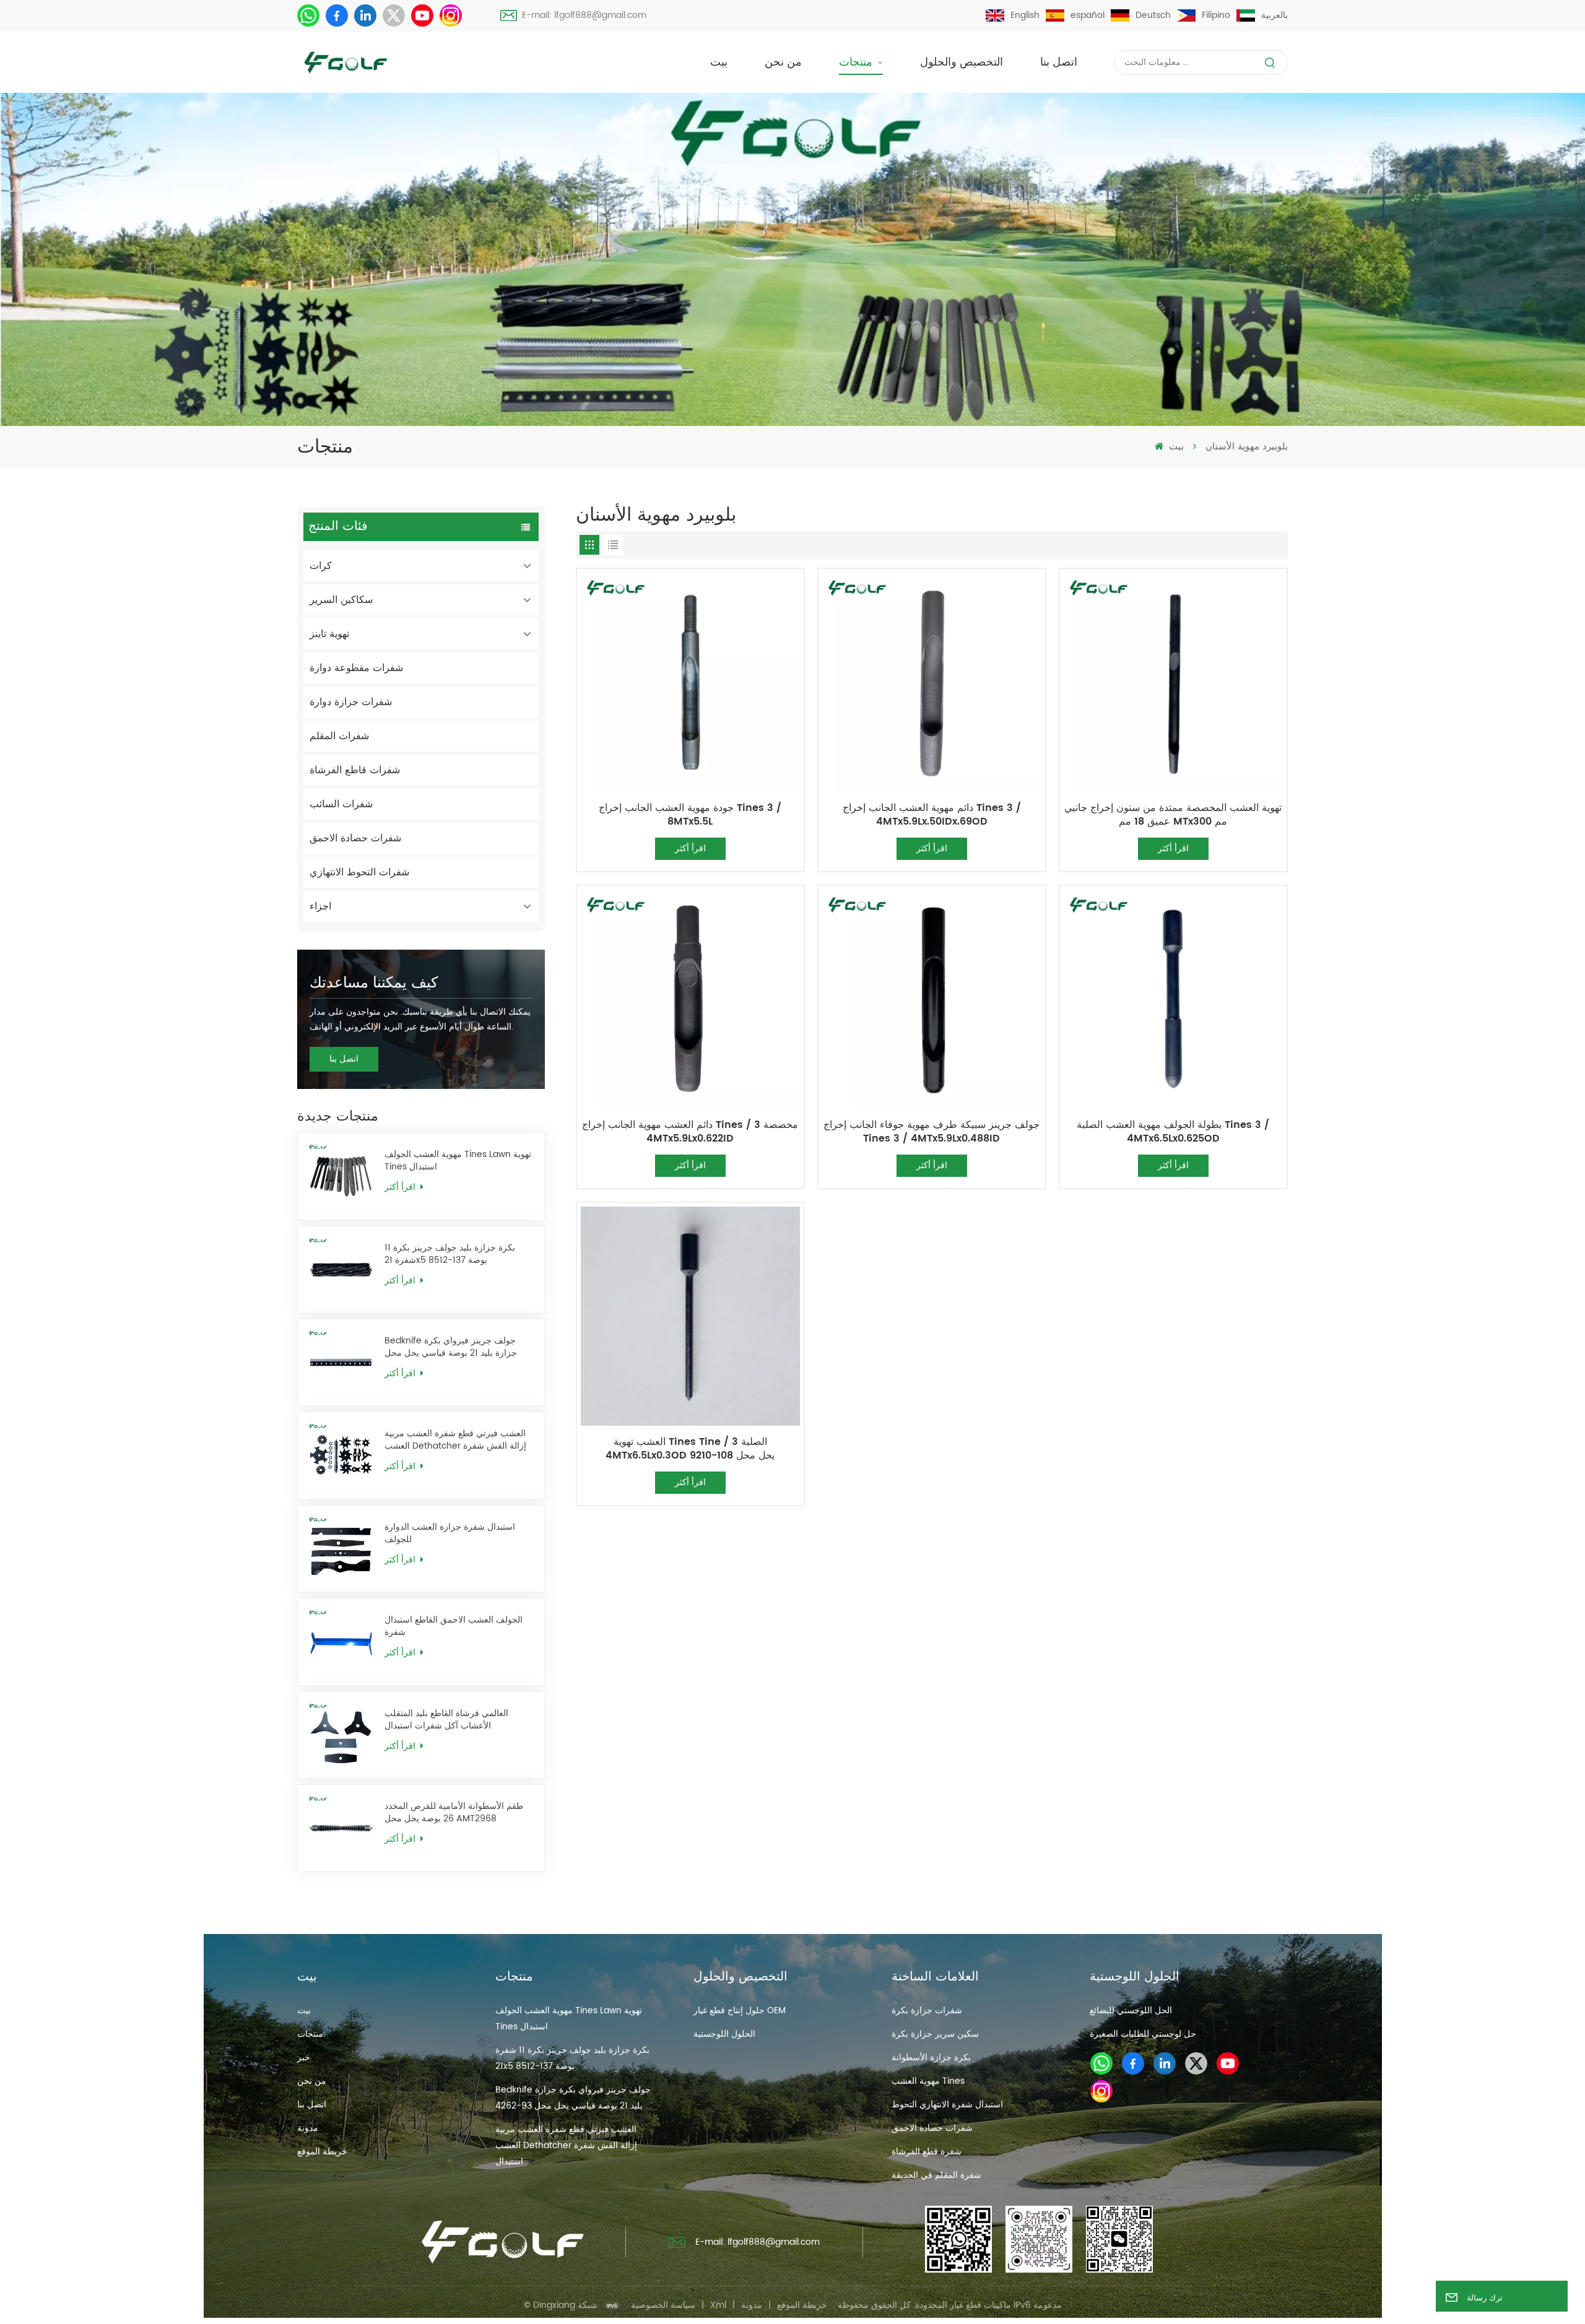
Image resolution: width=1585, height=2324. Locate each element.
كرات (321, 566)
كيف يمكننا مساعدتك (374, 983)
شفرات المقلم (339, 736)
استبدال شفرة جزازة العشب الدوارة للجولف (450, 1533)
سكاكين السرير (341, 600)
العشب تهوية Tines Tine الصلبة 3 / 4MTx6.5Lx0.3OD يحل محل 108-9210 (690, 1449)
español (1088, 15)
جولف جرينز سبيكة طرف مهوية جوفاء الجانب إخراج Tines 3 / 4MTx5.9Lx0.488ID (931, 1132)
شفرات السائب (341, 804)
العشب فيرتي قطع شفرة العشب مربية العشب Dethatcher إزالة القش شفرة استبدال (455, 1440)
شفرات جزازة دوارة (351, 702)
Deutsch (1153, 15)
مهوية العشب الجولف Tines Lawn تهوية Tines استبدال (458, 1161)
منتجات (857, 62)
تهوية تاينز (329, 634)
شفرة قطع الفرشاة (927, 2152)
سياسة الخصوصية (663, 2305)
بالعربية (1275, 15)
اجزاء (320, 906)
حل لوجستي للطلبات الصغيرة (1143, 2034)
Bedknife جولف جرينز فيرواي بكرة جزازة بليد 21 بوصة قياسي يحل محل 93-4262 (451, 1347)
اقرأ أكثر (401, 1187)
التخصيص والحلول (962, 62)
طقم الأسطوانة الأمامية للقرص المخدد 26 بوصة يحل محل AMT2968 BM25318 (454, 1813)
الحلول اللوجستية (724, 2034)
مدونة (308, 2128)
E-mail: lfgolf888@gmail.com (584, 15)
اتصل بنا (1059, 62)
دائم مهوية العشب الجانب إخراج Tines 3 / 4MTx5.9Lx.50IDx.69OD (932, 815)
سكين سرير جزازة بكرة (935, 2034)
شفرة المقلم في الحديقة (936, 2175)
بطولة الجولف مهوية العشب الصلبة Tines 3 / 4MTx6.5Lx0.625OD (1173, 1132)
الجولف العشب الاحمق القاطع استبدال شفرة (454, 1626)
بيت (719, 62)
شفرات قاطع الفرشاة (355, 770)
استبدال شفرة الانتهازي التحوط (947, 2105)
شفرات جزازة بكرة (927, 2010)
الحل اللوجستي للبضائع (1131, 2010)
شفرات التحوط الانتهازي (359, 872)
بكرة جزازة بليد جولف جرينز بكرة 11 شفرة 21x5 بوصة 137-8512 (450, 1254)
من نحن (783, 62)
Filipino (1216, 15)
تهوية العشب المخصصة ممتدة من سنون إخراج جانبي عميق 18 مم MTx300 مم (1173, 815)
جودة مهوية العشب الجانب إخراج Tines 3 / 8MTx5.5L (690, 815)
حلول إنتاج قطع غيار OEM (740, 2010)
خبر (304, 2057)
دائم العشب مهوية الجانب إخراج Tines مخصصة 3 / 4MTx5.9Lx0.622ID (690, 1132)
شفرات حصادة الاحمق (355, 838)
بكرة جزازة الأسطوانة (931, 2057)
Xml (718, 2305)
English (1025, 15)
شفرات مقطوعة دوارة (356, 668)
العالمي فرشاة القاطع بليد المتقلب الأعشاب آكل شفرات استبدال (446, 1720)
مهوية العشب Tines (928, 2081)
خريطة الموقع (322, 2152)
